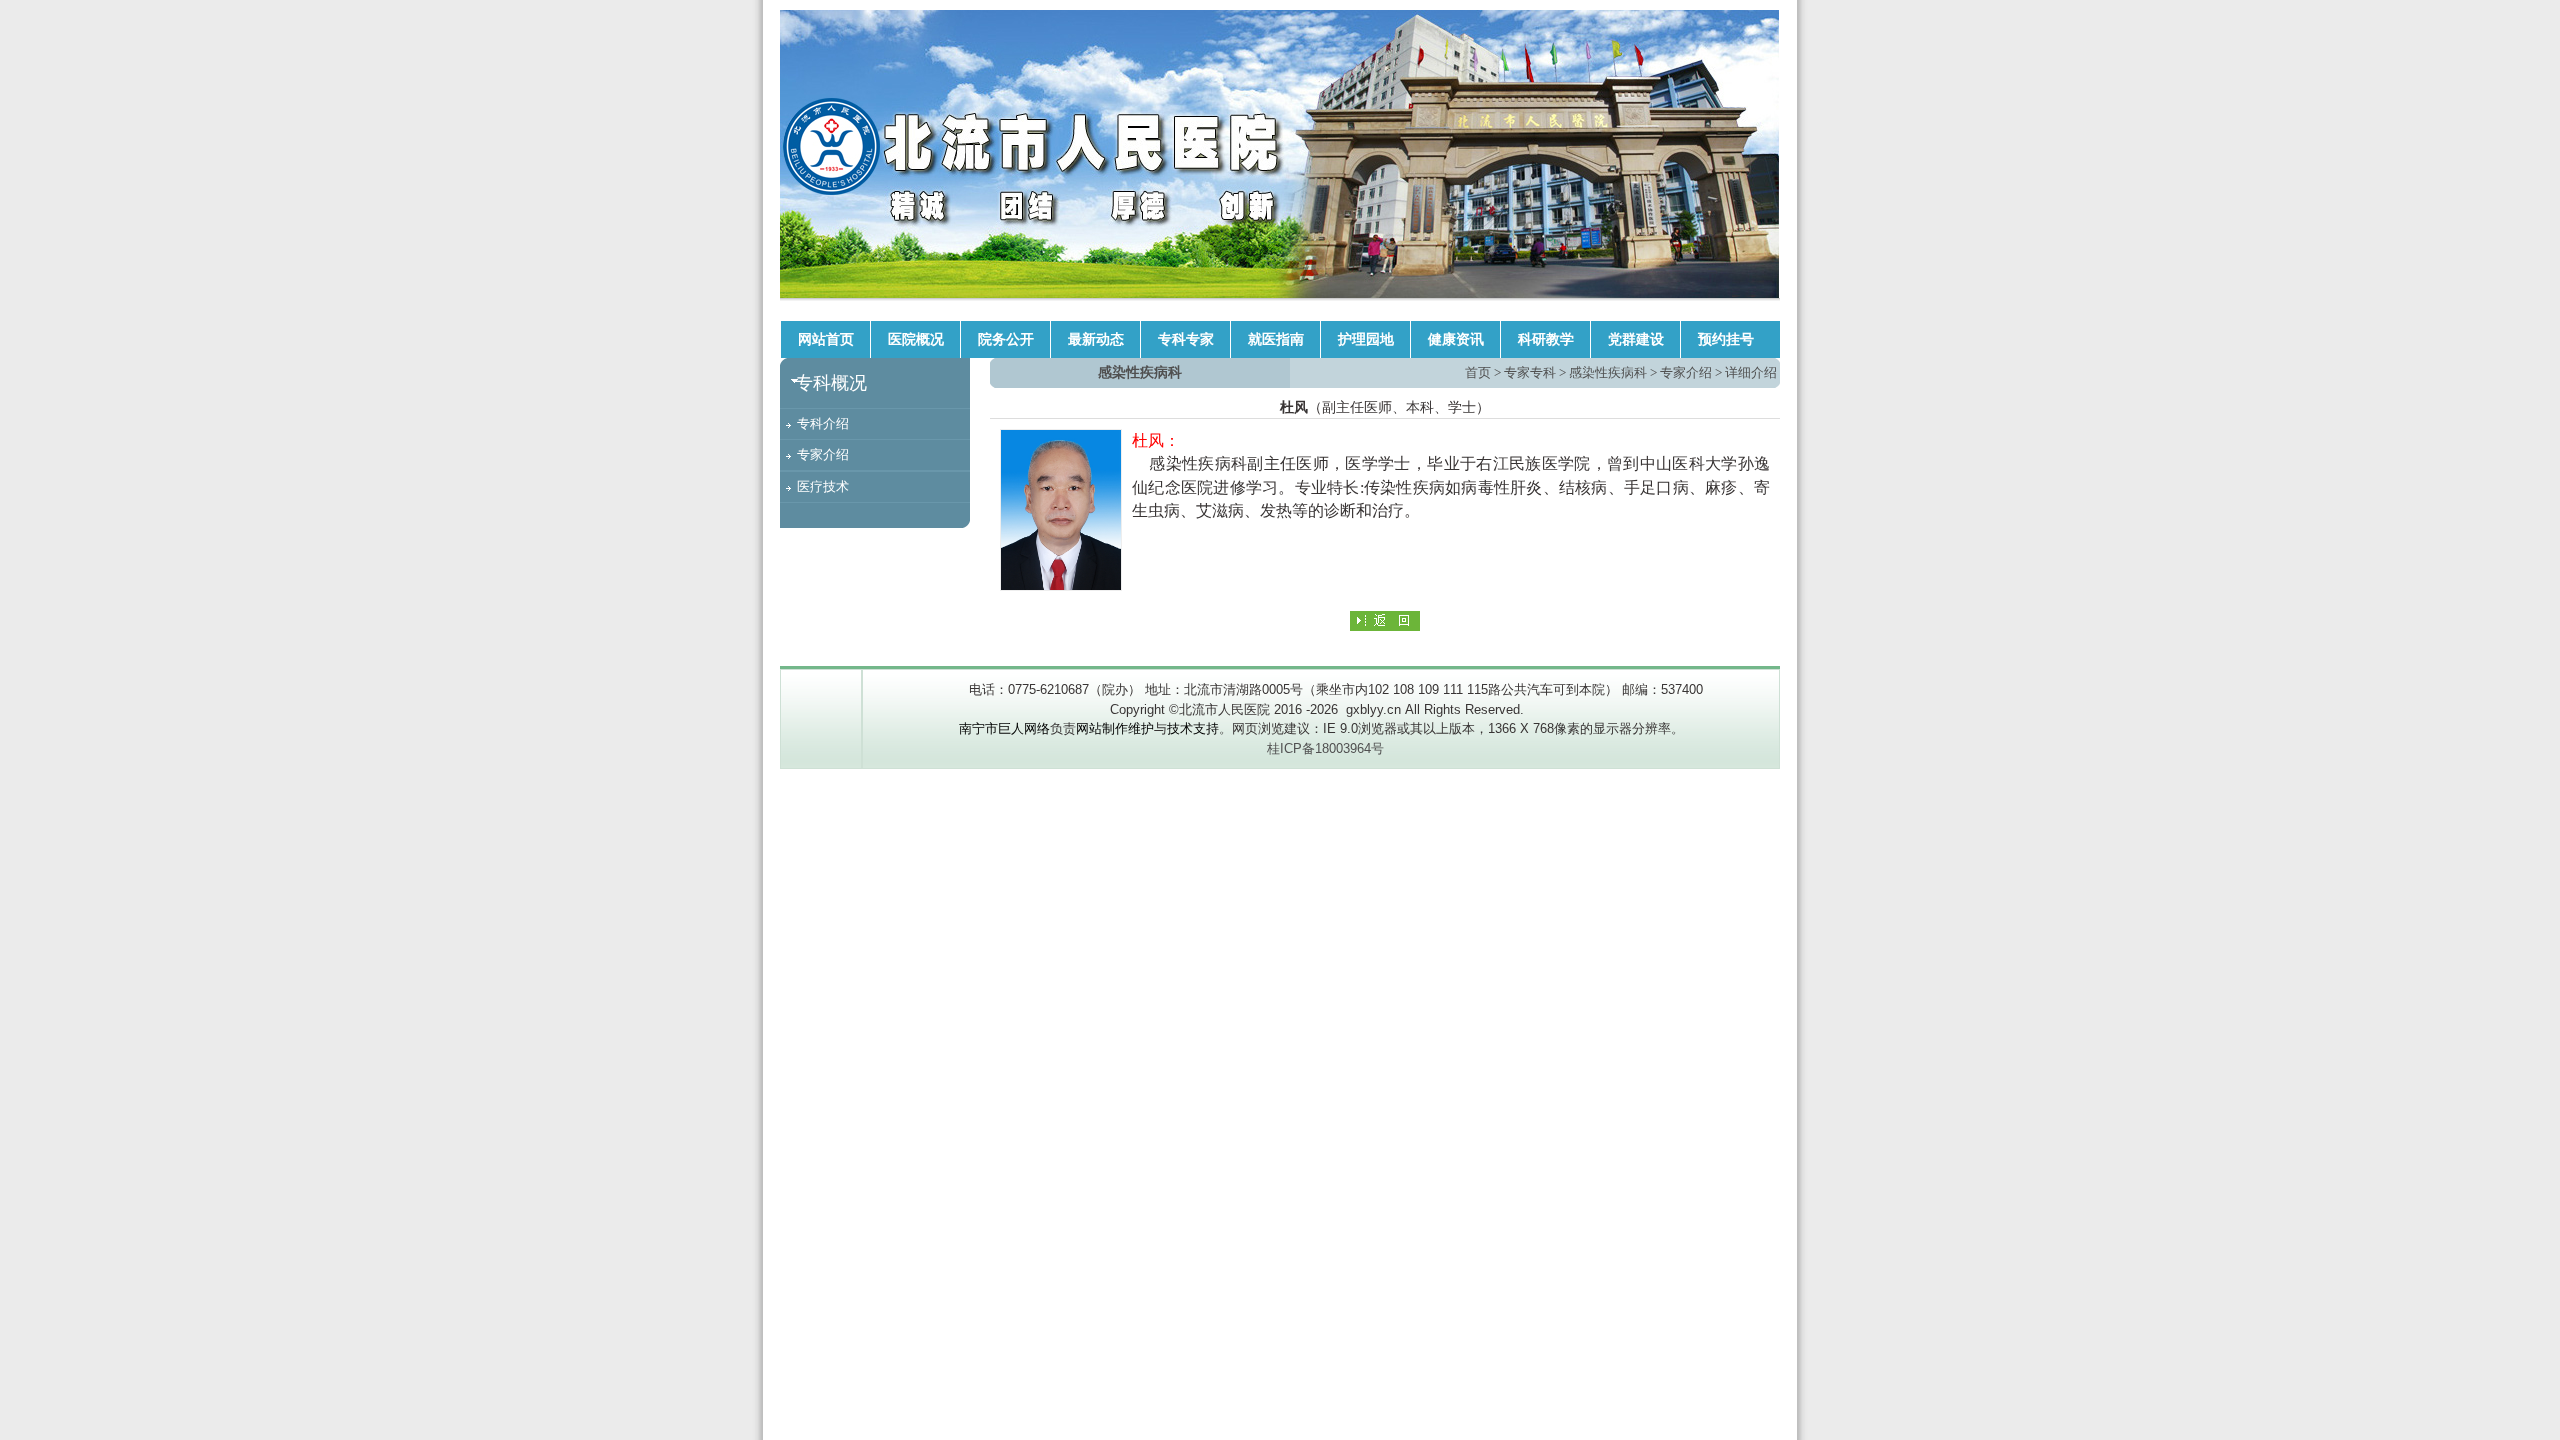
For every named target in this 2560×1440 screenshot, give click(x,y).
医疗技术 (823, 486)
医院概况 (916, 339)
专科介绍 (823, 423)
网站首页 (826, 339)
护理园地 (1366, 339)
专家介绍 (823, 454)
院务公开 (1006, 339)
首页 (1478, 372)
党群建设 (1636, 339)
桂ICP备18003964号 (1325, 748)
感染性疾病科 (1608, 372)
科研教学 (1546, 339)
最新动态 (1096, 339)
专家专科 (1530, 372)
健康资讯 (1456, 339)
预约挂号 (1726, 339)
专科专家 (1186, 339)
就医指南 (1276, 339)
